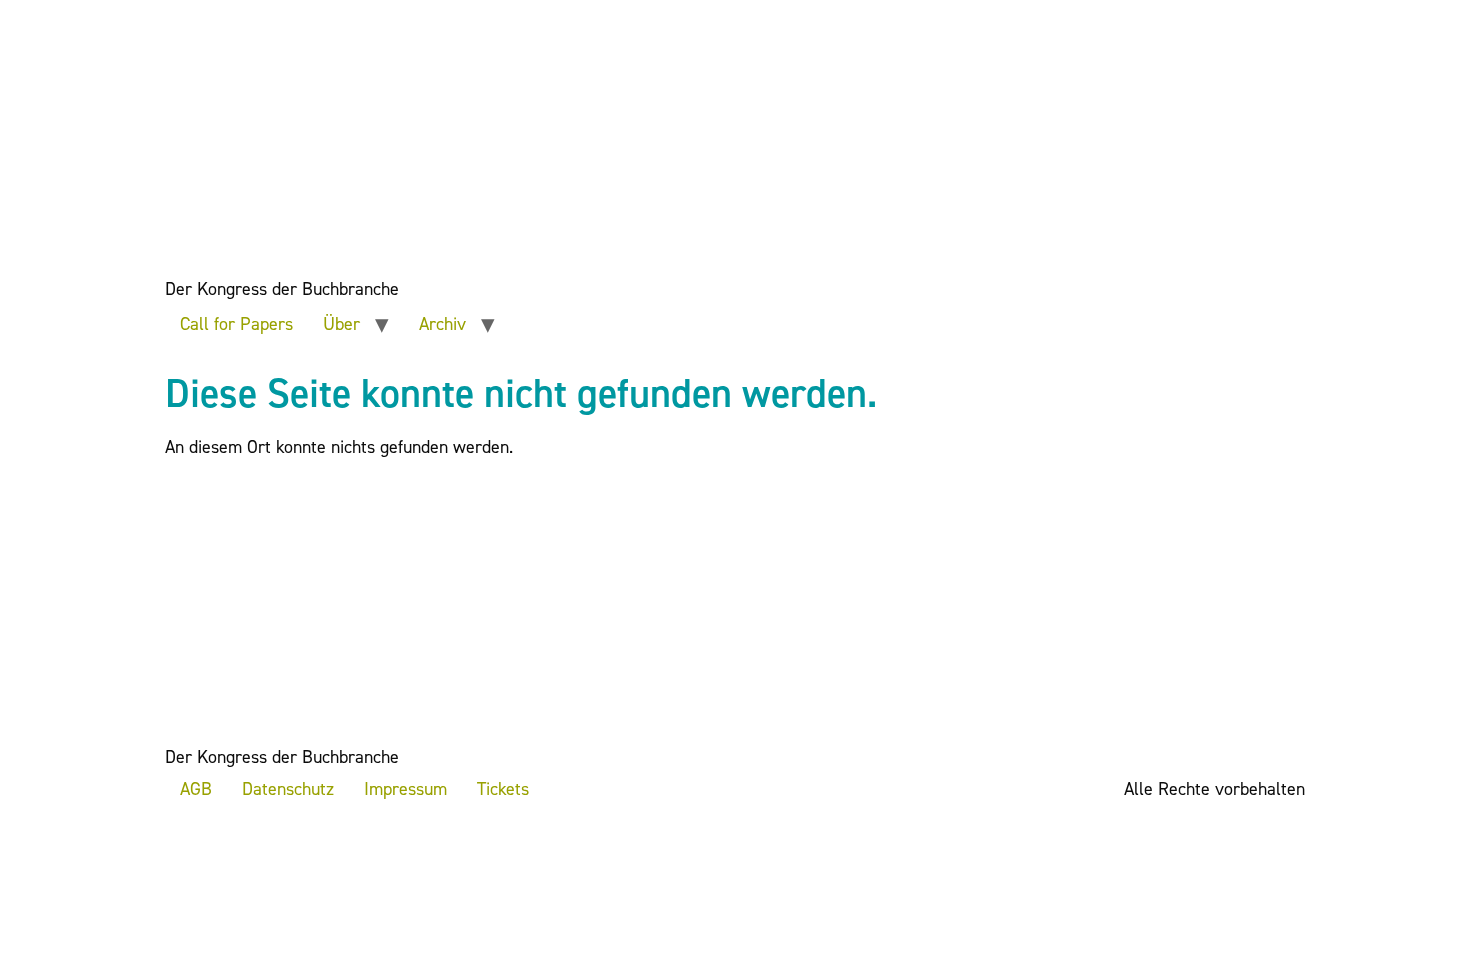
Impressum (405, 789)
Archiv (442, 324)
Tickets (503, 789)
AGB (196, 789)
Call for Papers (236, 324)
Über (341, 324)
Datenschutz (288, 789)
